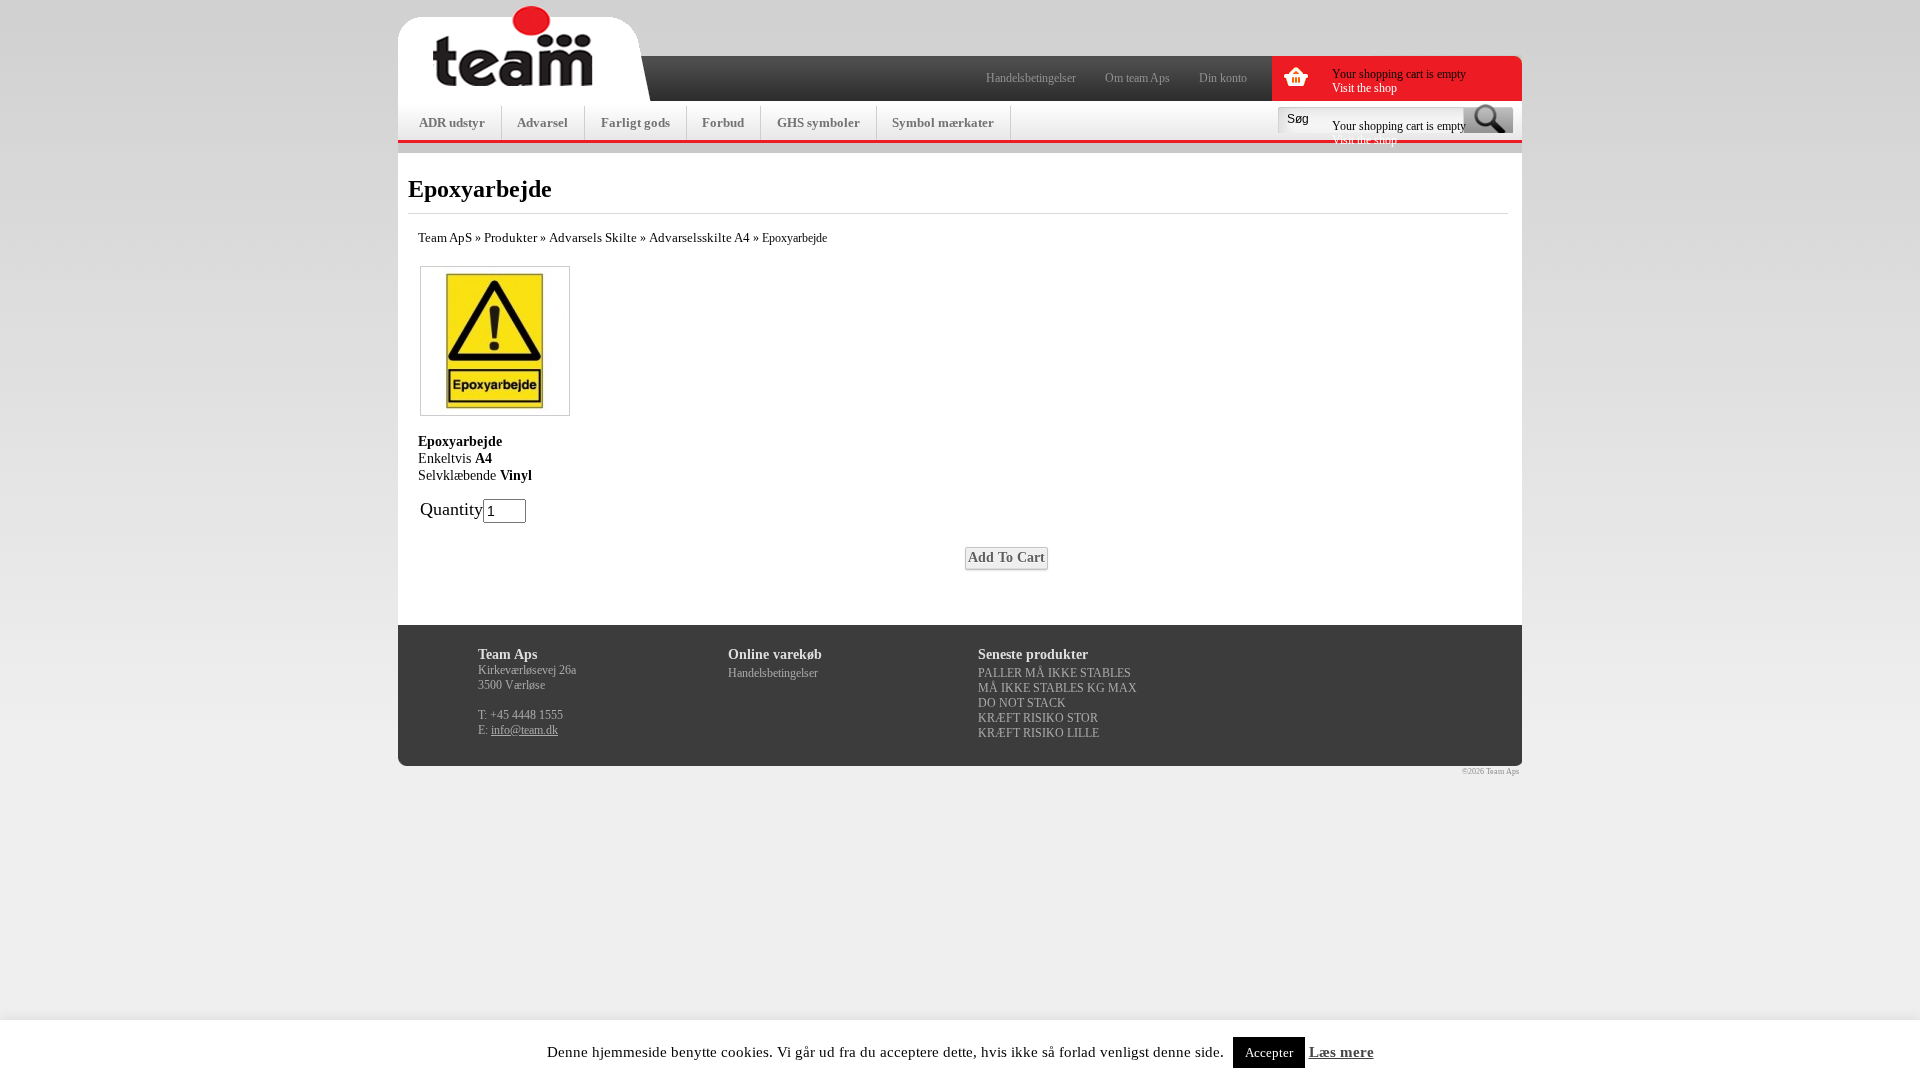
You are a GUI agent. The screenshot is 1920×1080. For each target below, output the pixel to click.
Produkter (510, 237)
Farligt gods (635, 122)
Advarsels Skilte (593, 237)
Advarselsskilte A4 (699, 237)
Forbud (723, 122)
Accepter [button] (1269, 1052)
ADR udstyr (452, 122)
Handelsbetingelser (1031, 78)
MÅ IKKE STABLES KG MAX (1057, 688)
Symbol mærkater (943, 122)
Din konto (1223, 78)
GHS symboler (818, 122)
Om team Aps (1137, 78)
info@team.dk (524, 730)
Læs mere (1341, 1052)
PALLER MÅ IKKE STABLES (1054, 673)
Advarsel (542, 122)
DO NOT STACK (1022, 703)
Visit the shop (1364, 88)
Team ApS (445, 237)
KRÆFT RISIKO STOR (1038, 718)
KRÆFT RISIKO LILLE (1038, 733)
